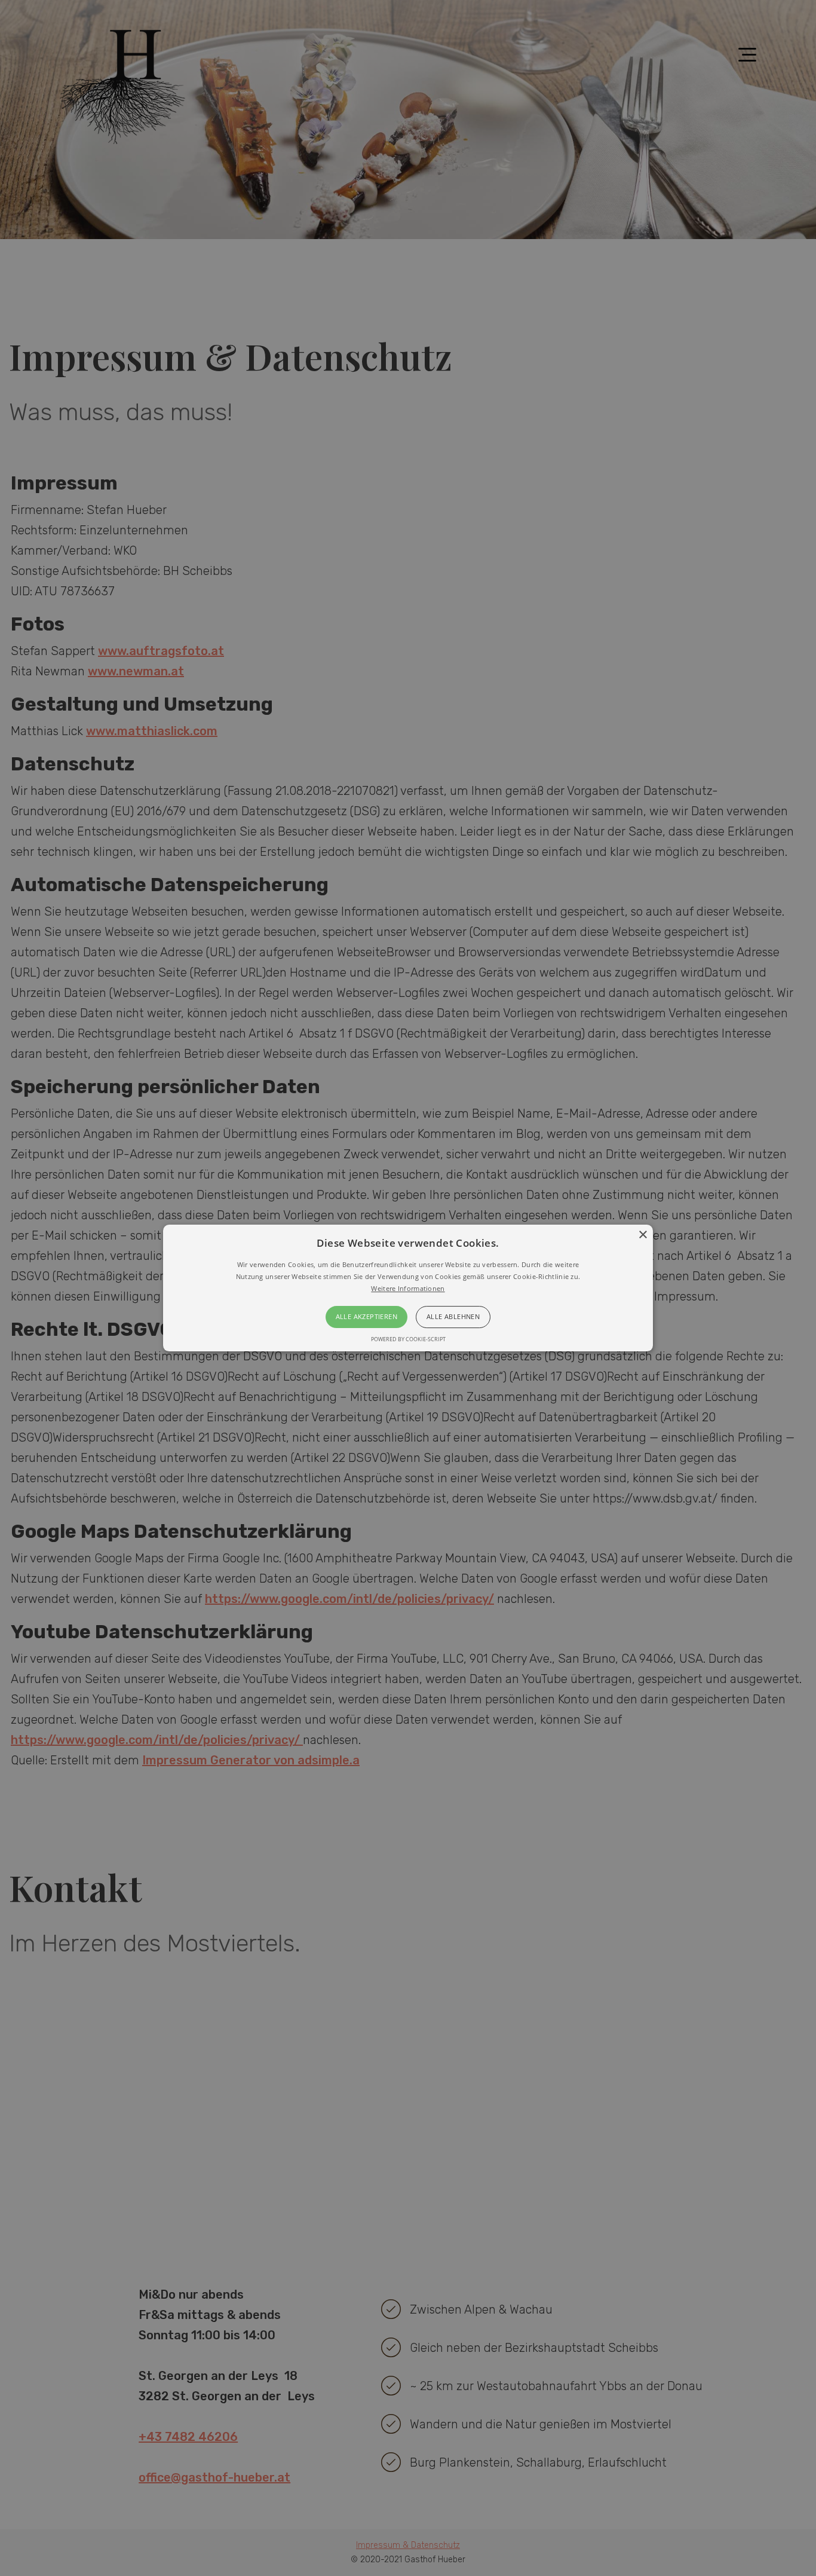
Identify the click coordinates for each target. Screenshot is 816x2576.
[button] (408, 1288)
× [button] (642, 1235)
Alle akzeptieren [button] (366, 1317)
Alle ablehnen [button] (453, 1317)
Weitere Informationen (408, 1288)
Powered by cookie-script (408, 1339)
